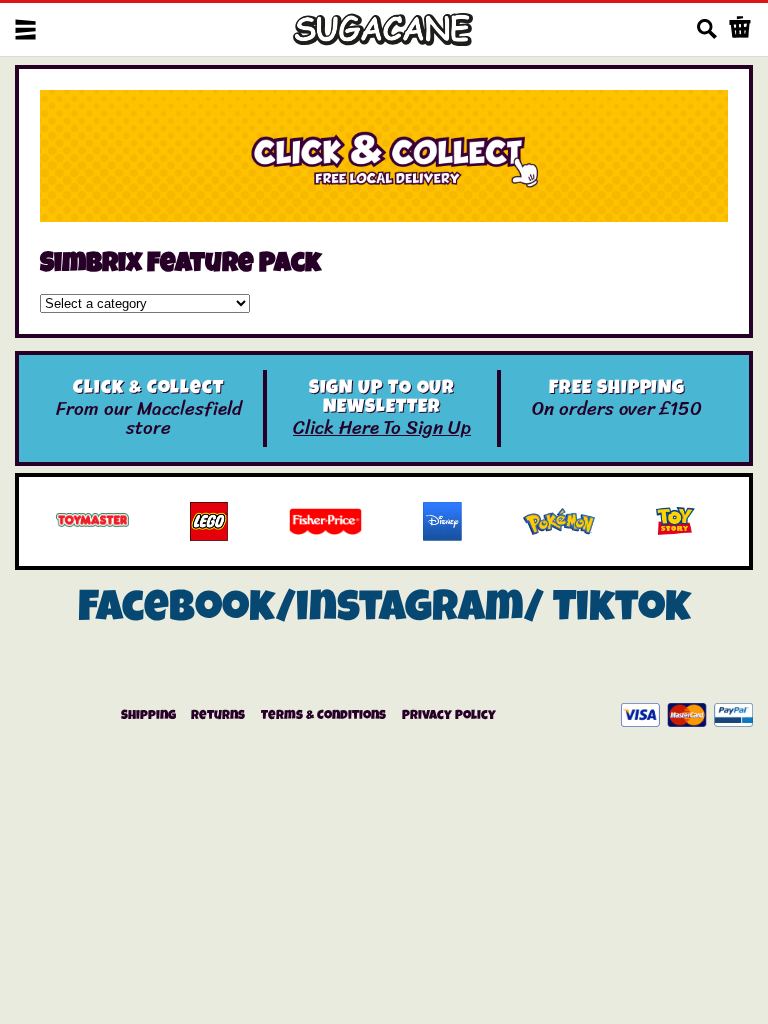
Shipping (148, 716)
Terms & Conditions (323, 716)
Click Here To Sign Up (382, 427)
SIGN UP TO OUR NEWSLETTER (382, 399)
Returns (218, 716)
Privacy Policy (449, 716)
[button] (25, 29)
